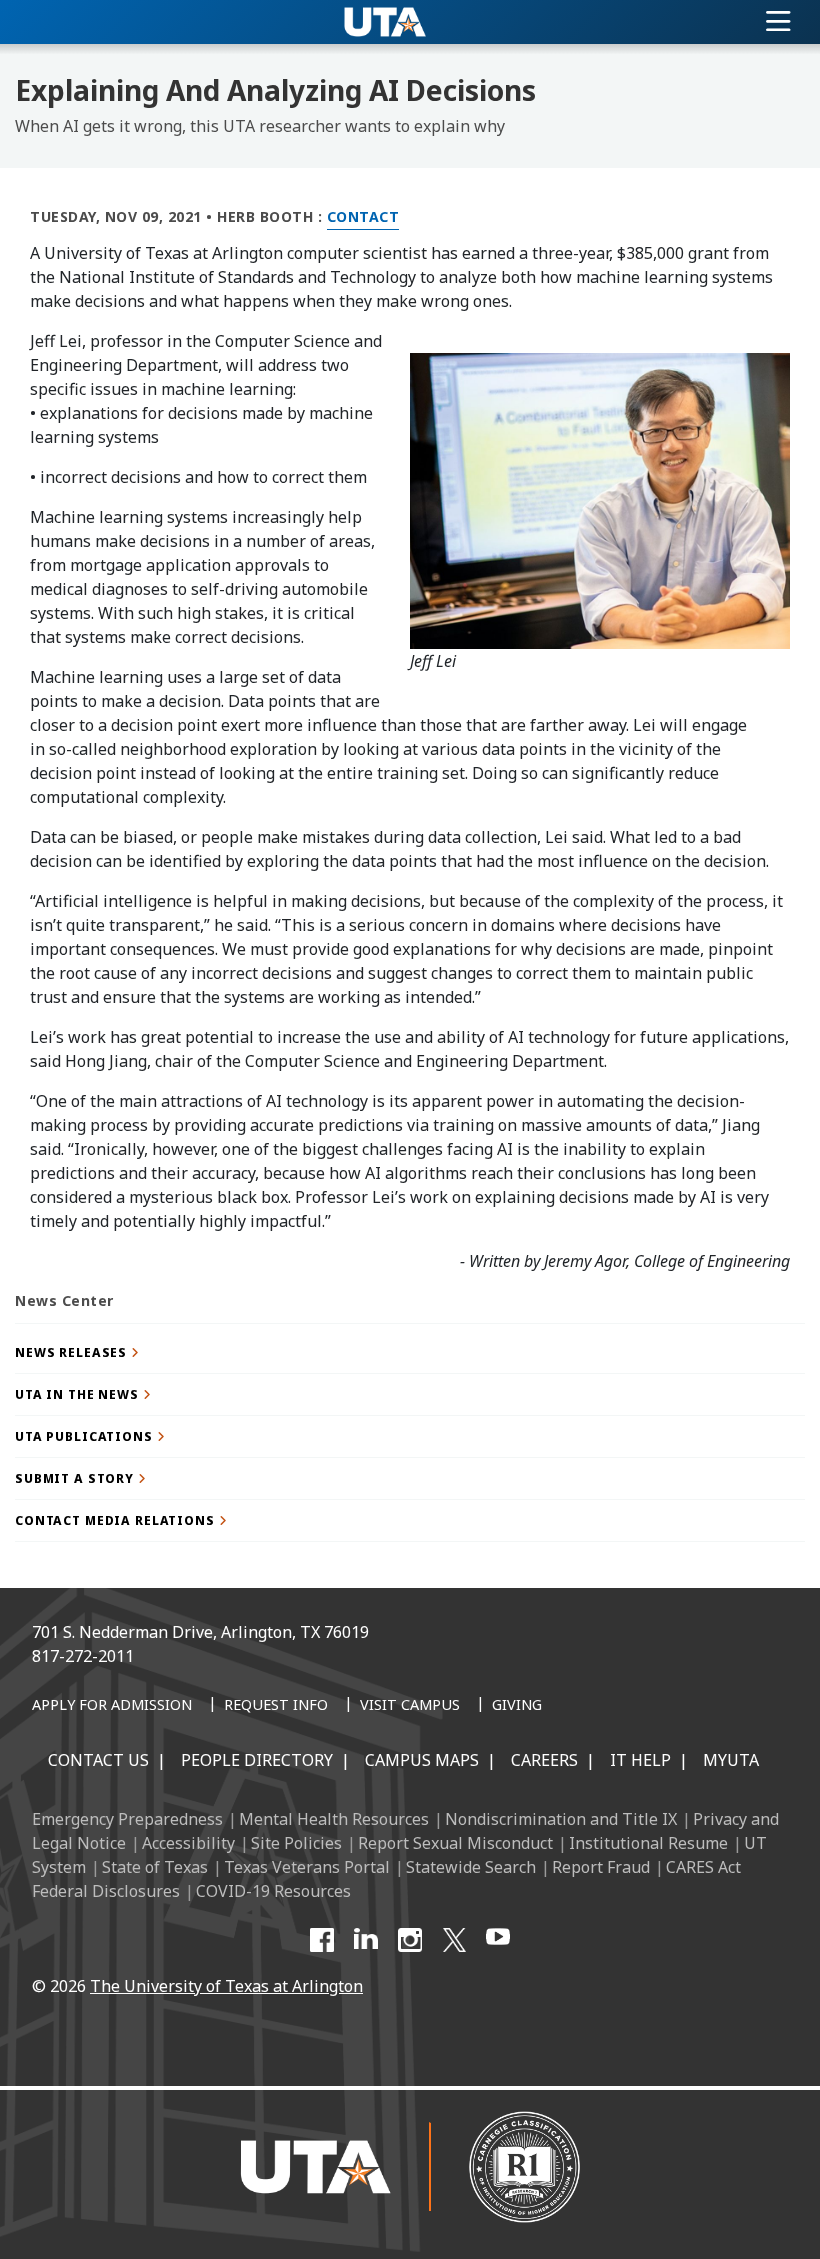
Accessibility (188, 1843)
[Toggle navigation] (778, 22)
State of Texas (155, 1867)
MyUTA (731, 1760)
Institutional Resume (648, 1843)
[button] (410, 1352)
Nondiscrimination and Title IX (561, 1819)
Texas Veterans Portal (307, 1867)
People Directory (257, 1760)
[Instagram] (410, 1940)
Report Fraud (601, 1867)
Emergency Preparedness (127, 1819)
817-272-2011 (83, 1656)
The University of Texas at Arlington (226, 1986)
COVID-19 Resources (273, 1891)
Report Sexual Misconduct (455, 1843)
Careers (544, 1760)
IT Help (640, 1760)
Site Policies (296, 1843)
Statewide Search (471, 1867)
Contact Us (98, 1760)
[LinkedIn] (366, 1940)
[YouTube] (498, 1940)
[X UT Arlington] (454, 1940)
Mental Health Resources (334, 1819)
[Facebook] (322, 1940)
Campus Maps (422, 1760)
